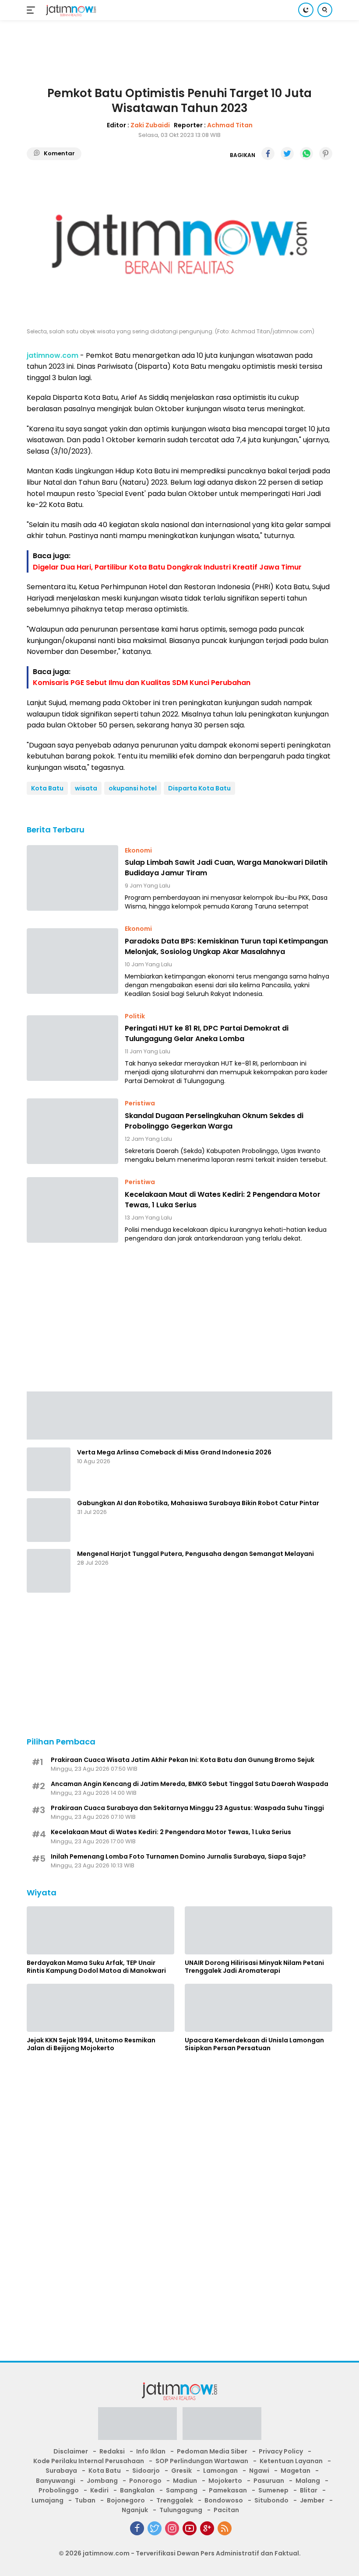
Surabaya (61, 2471)
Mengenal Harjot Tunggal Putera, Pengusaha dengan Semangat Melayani (195, 1554)
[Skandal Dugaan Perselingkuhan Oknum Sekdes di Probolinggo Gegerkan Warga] (72, 1131)
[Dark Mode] (306, 10)
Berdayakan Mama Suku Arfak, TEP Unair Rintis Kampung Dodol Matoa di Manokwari (96, 1967)
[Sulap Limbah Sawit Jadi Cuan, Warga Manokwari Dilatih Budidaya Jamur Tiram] (72, 878)
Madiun (185, 2481)
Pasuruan (269, 2481)
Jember (312, 2500)
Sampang (182, 2490)
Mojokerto (225, 2481)
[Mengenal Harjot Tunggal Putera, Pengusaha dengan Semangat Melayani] (49, 1571)
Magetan (296, 2471)
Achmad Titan (230, 125)
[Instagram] (172, 2528)
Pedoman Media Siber (212, 2451)
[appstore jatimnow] (222, 2426)
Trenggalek (175, 2500)
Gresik (181, 2471)
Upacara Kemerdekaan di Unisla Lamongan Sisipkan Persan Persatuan (254, 2044)
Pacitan (226, 2510)
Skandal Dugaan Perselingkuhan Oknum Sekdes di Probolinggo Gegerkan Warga (214, 1121)
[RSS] (225, 2528)
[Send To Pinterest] (326, 154)
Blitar (309, 2490)
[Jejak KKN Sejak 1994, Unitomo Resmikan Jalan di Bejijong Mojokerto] (100, 2008)
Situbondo (271, 2500)
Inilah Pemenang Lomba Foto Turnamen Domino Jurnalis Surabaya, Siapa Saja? (178, 1856)
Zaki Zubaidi (150, 125)
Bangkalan (137, 2490)
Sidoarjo (146, 2471)
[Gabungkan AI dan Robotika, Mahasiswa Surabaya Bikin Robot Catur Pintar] (49, 1520)
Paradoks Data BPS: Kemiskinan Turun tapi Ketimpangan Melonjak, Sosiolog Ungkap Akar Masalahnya (226, 946)
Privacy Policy (281, 2451)
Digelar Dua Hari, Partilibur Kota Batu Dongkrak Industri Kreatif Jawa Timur (167, 567)
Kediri (99, 2490)
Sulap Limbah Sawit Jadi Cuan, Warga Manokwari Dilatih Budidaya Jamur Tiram (226, 868)
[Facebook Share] (268, 154)
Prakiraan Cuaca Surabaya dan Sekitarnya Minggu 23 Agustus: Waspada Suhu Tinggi (187, 1808)
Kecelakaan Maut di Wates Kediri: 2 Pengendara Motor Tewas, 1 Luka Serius (223, 1200)
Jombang (102, 2481)
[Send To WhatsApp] (306, 154)
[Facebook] (137, 2528)
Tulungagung (181, 2510)
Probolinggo (59, 2490)
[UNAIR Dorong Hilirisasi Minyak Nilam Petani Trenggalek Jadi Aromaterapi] (259, 1930)
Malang (308, 2481)
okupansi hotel (133, 788)
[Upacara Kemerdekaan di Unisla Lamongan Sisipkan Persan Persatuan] (259, 2008)
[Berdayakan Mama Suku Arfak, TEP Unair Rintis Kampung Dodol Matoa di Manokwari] (100, 1930)
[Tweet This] (287, 154)
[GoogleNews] (207, 2528)
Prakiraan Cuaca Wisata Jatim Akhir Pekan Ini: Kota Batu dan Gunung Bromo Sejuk (183, 1760)
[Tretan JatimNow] (179, 1415)
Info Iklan (151, 2451)
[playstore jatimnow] (137, 2426)
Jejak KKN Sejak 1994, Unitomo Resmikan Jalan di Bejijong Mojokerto (91, 2044)
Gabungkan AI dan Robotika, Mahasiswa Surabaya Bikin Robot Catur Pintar (198, 1503)
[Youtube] (190, 2528)
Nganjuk (135, 2510)
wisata (86, 788)
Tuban (85, 2500)
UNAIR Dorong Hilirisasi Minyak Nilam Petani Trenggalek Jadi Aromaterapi (254, 1967)
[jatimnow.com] (70, 10)
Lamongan (220, 2471)
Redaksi (112, 2451)
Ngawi (259, 2471)
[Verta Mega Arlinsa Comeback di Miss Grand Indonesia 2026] (49, 1469)
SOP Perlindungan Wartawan (202, 2461)
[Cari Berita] (325, 10)
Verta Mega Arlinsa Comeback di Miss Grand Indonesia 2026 (174, 1452)
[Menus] (33, 10)
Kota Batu (47, 788)
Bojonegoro (126, 2500)
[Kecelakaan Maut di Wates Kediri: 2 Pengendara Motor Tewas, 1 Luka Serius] (72, 1210)
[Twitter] (155, 2528)
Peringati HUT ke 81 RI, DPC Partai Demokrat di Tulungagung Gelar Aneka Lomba (207, 1033)
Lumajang (48, 2500)
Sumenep (273, 2490)
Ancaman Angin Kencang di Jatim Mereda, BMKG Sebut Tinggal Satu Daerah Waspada (190, 1784)
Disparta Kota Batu (199, 788)
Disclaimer (71, 2451)
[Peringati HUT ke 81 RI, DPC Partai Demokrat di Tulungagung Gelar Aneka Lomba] (72, 1048)
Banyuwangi (56, 2481)
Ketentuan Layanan (291, 2461)
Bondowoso (224, 2500)
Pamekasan (228, 2490)
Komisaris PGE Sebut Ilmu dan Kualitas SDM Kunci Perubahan (142, 683)
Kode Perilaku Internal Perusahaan (89, 2461)
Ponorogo (145, 2481)
